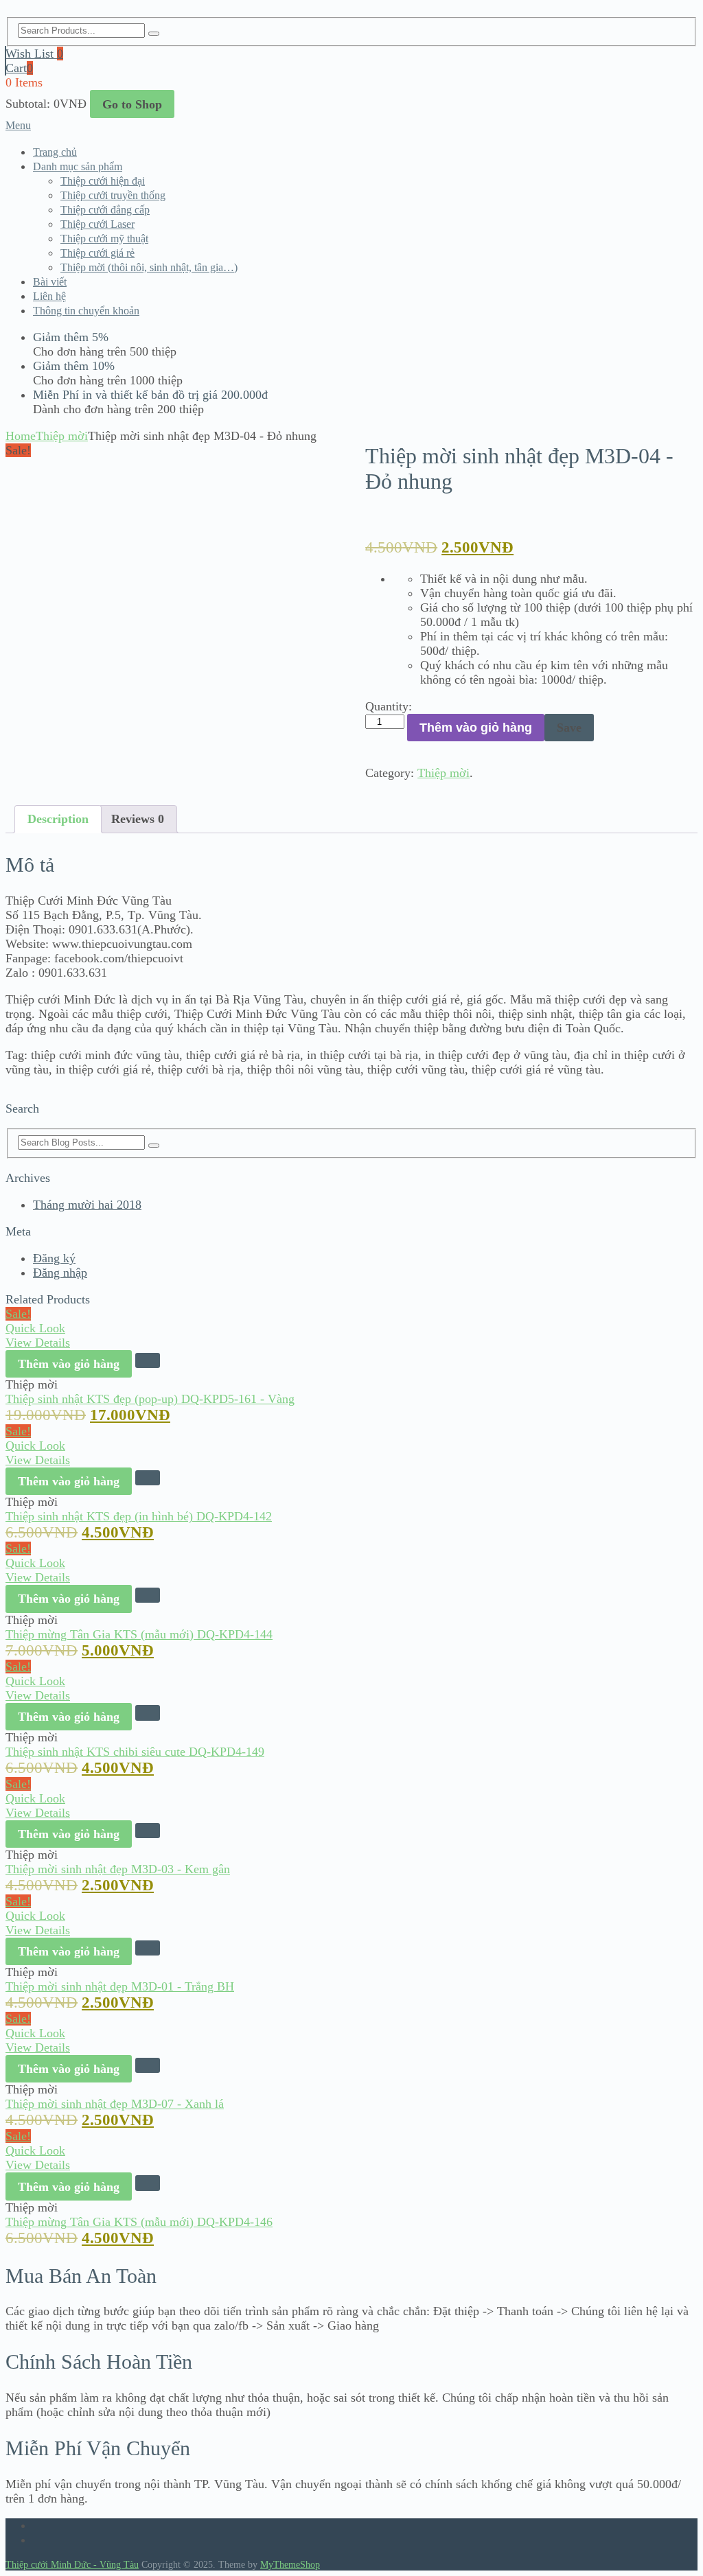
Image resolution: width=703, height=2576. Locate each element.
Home (21, 436)
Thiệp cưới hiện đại (103, 181)
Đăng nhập (60, 1273)
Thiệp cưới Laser (97, 224)
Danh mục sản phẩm (78, 166)
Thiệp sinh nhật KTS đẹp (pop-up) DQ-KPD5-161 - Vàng (150, 1399)
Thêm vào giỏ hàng (476, 728)
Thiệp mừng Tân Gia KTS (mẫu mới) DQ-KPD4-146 (139, 2222)
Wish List (34, 54)
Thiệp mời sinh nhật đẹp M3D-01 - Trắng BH (120, 1986)
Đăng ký (54, 1258)
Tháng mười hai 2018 (87, 1205)
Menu (18, 125)
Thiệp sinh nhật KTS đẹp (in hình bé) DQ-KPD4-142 (139, 1516)
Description (58, 819)
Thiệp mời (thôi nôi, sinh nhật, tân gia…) (149, 267)
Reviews (138, 819)
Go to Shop (132, 104)
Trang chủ (55, 152)
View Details (38, 1343)
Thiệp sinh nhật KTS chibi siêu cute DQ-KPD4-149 (135, 1752)
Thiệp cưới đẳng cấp (105, 210)
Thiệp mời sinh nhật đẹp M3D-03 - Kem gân (118, 1869)
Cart (19, 68)
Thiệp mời (62, 436)
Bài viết (50, 282)
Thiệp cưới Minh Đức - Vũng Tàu (72, 2565)
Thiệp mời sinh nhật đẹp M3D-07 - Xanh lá (115, 2104)
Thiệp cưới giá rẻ (97, 253)
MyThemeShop (290, 2565)
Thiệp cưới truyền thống (113, 195)
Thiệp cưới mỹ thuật (104, 239)
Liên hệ (49, 296)
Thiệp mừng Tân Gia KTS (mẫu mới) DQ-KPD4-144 (139, 1634)
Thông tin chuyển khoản (86, 311)
